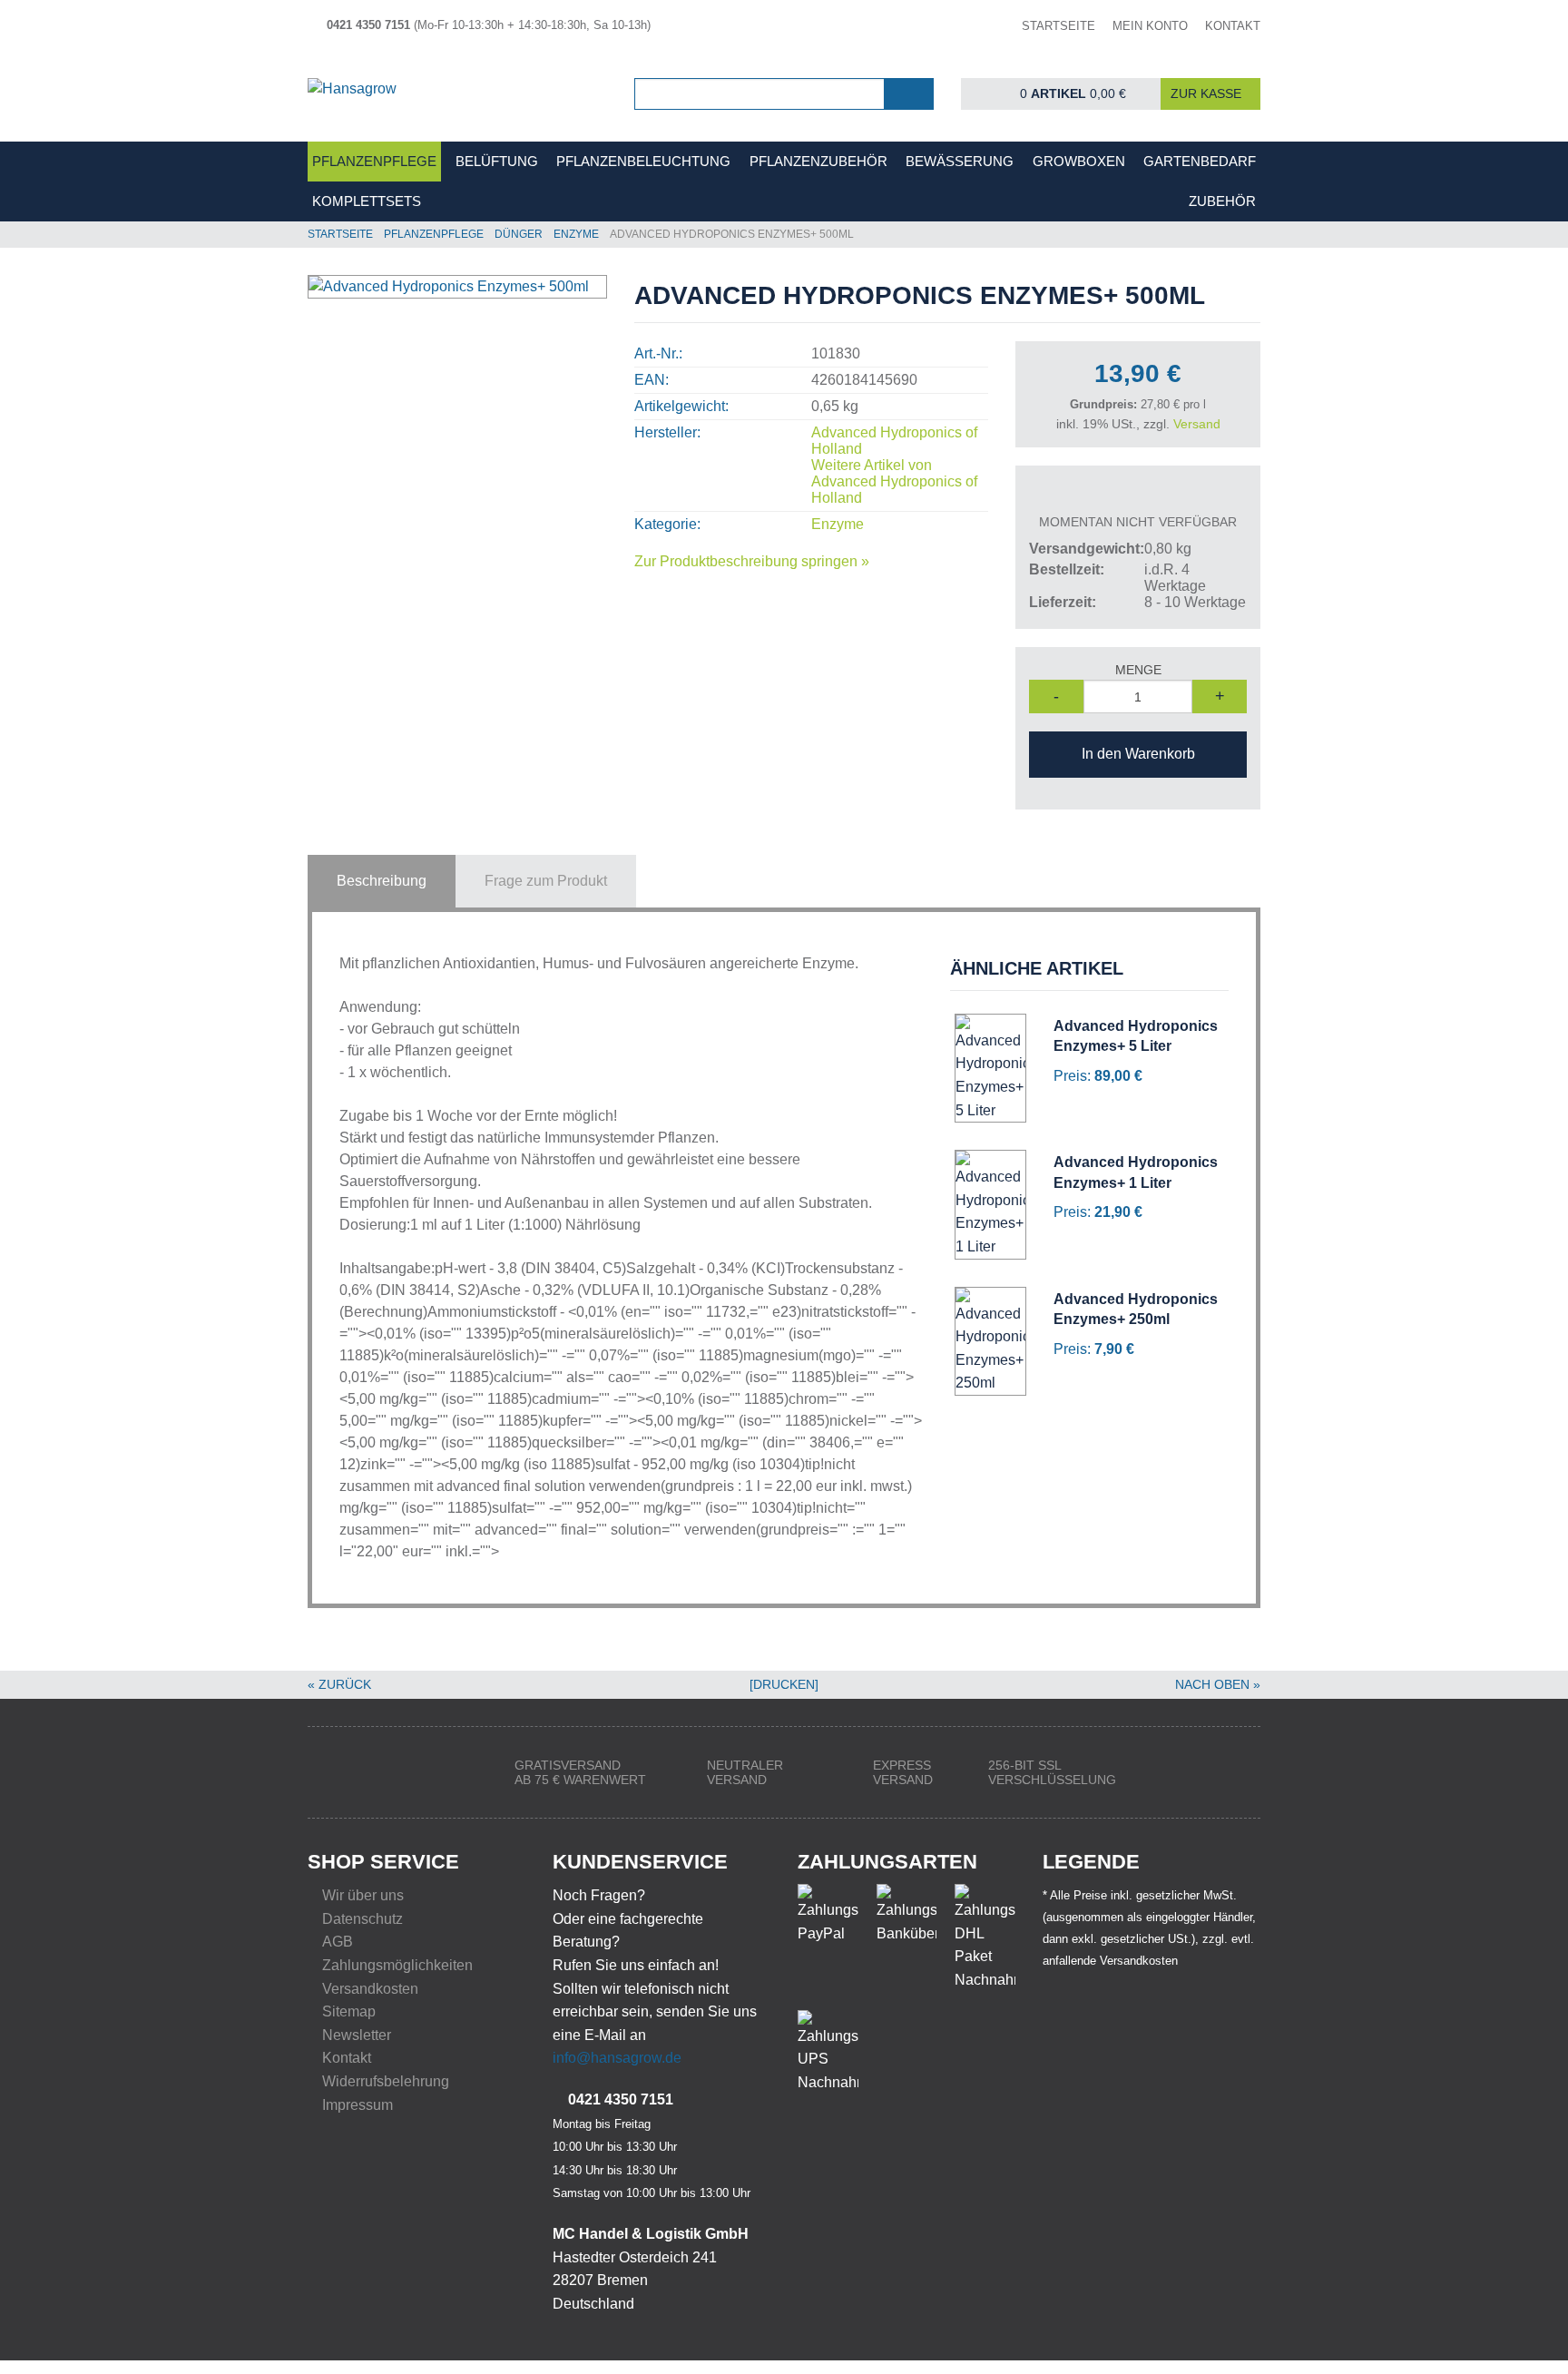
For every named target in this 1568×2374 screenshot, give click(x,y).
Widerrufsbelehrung (386, 2081)
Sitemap (349, 2011)
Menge (1138, 670)
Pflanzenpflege (434, 234)
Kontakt (347, 2058)
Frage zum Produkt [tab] (546, 881)
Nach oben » (1218, 1684)
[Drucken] (784, 1684)
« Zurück (339, 1684)
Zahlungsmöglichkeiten (397, 1965)
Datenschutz (363, 1919)
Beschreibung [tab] (382, 881)
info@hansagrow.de (617, 2058)
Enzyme (576, 234)
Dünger (519, 234)
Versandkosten (370, 1989)
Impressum (358, 2105)
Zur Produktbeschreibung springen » (752, 561)
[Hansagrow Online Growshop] (457, 95)
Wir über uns (363, 1895)
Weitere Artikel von (894, 481)
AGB (338, 1942)
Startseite (340, 234)
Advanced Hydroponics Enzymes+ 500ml (732, 234)
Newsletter (357, 2035)
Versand (1197, 424)
